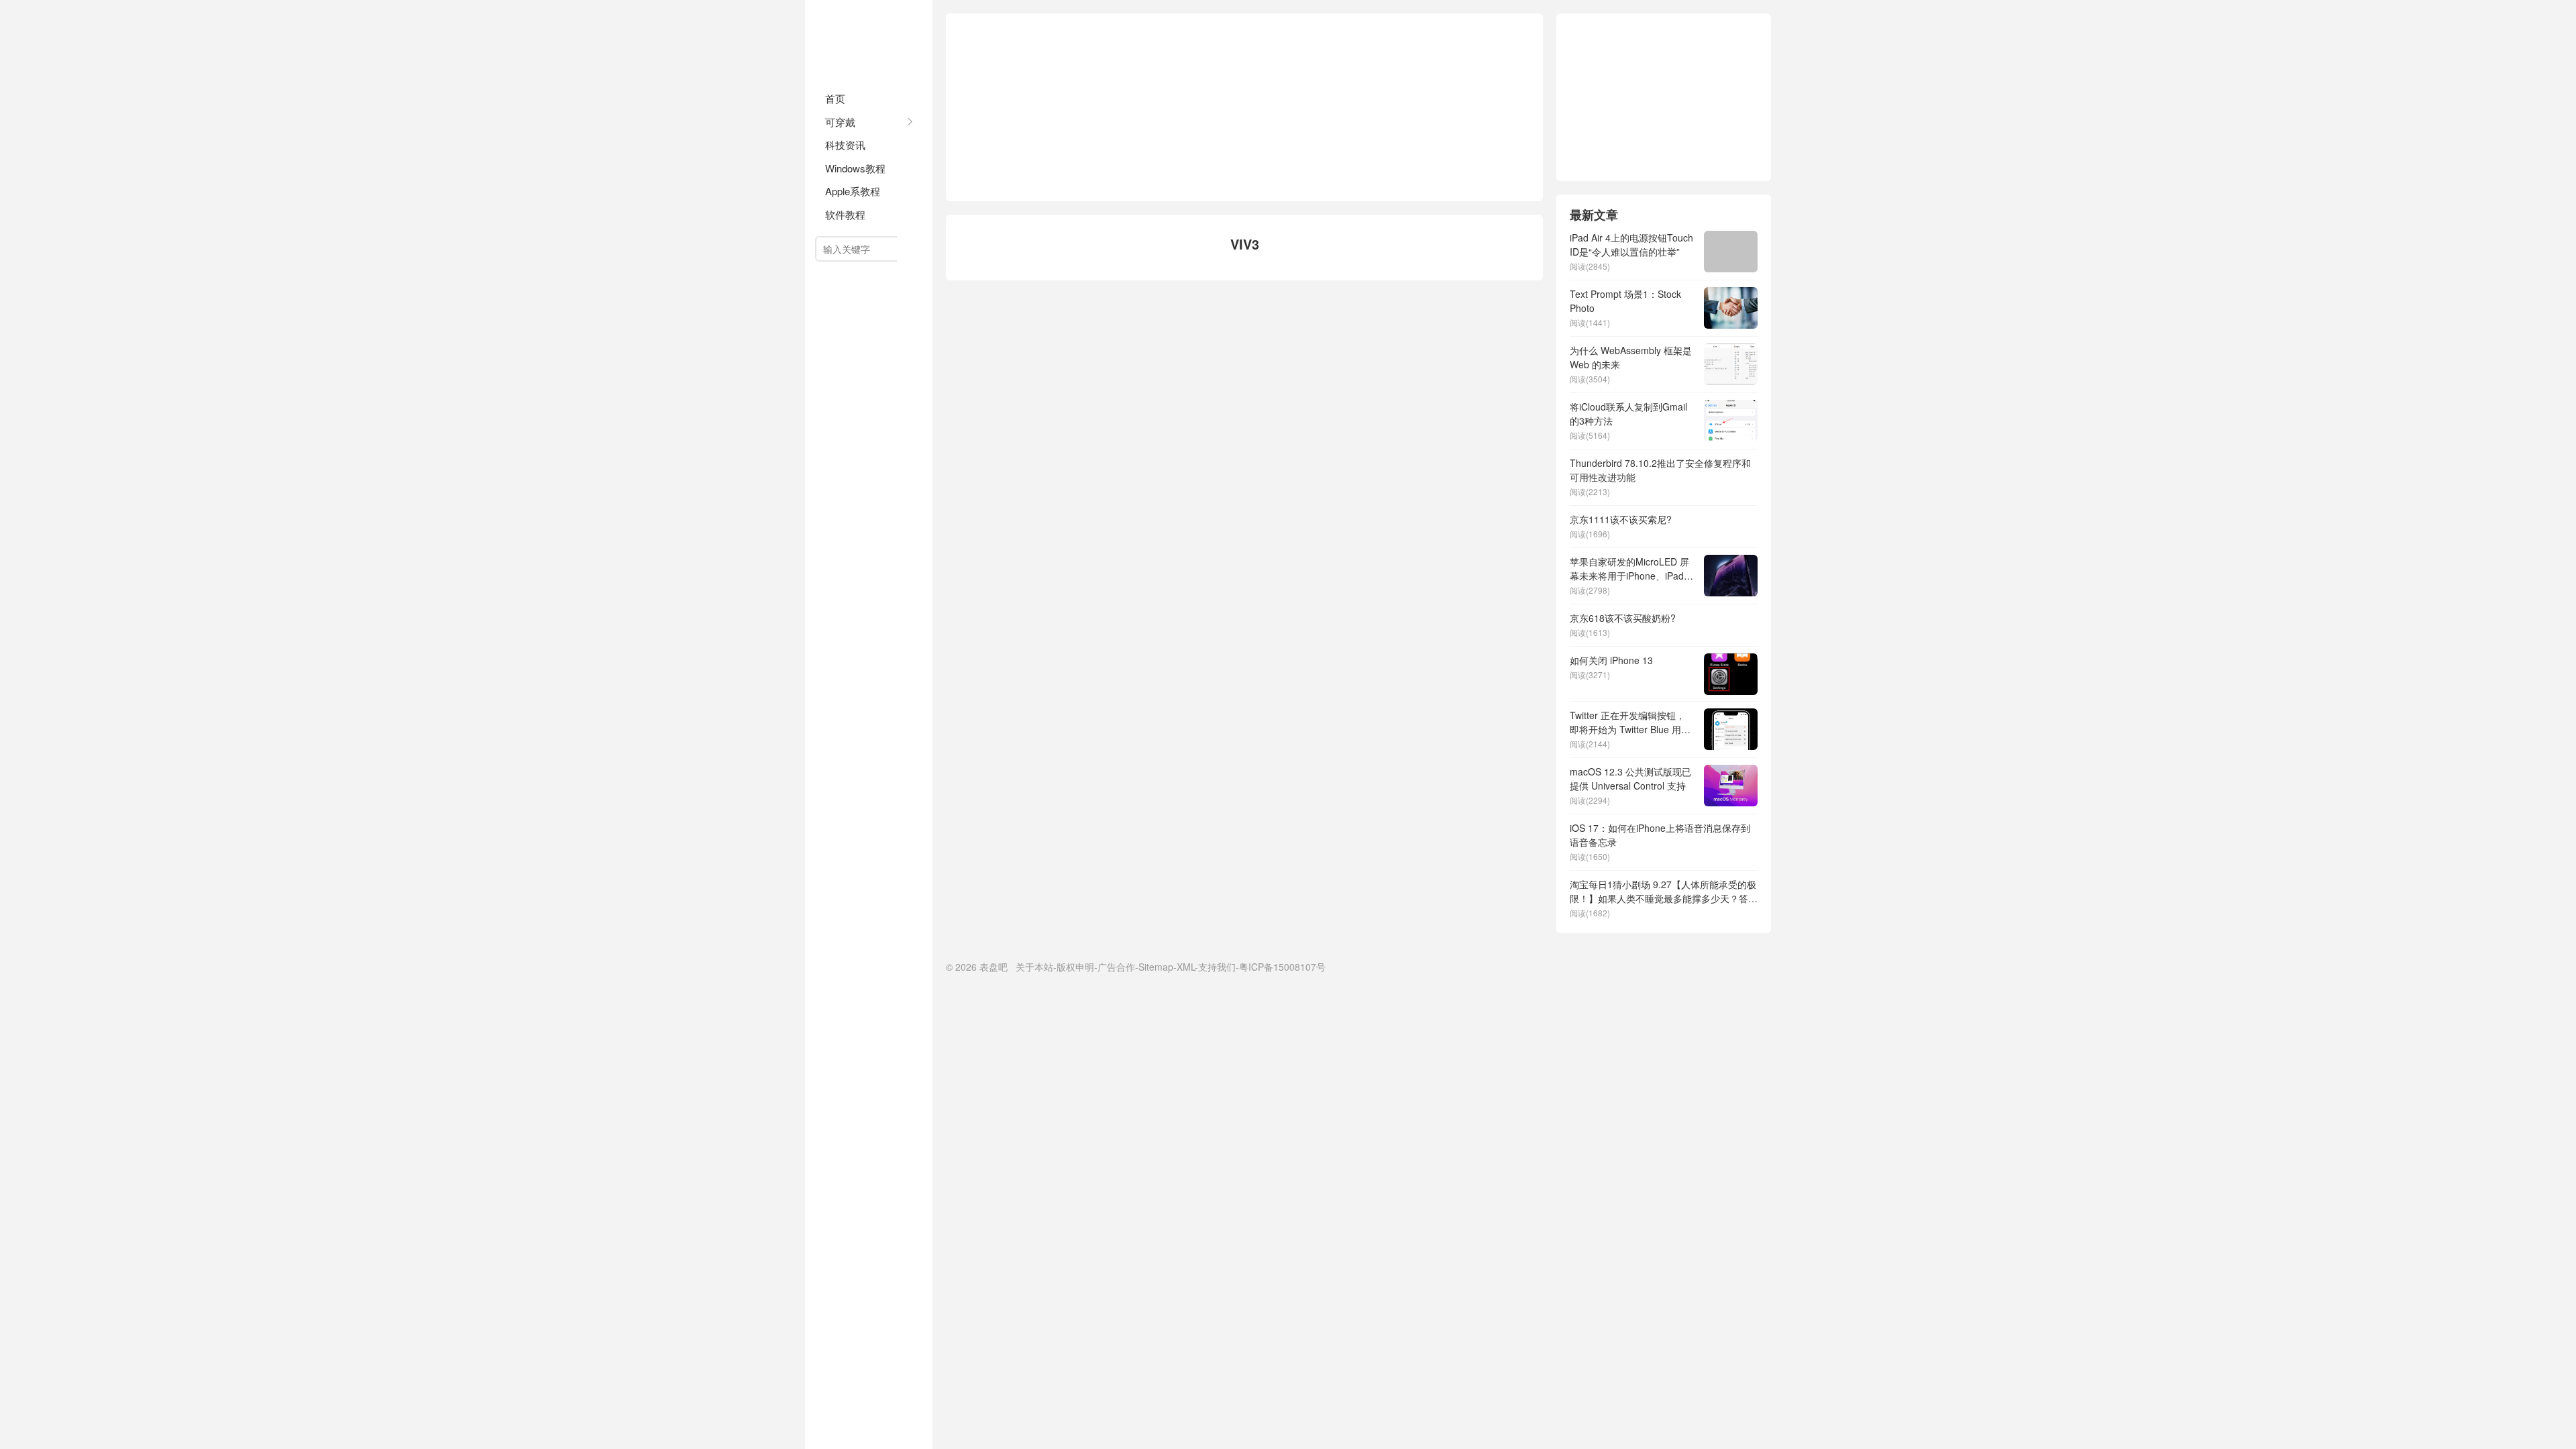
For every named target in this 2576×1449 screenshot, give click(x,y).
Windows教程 (855, 168)
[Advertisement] (1244, 107)
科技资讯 (845, 145)
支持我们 (1217, 967)
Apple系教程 (853, 191)
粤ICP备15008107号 (1282, 967)
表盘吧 (869, 40)
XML (1186, 967)
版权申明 (1075, 967)
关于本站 (1034, 967)
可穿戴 (840, 122)
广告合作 (1116, 967)
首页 (835, 98)
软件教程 (845, 214)
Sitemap (1156, 967)
